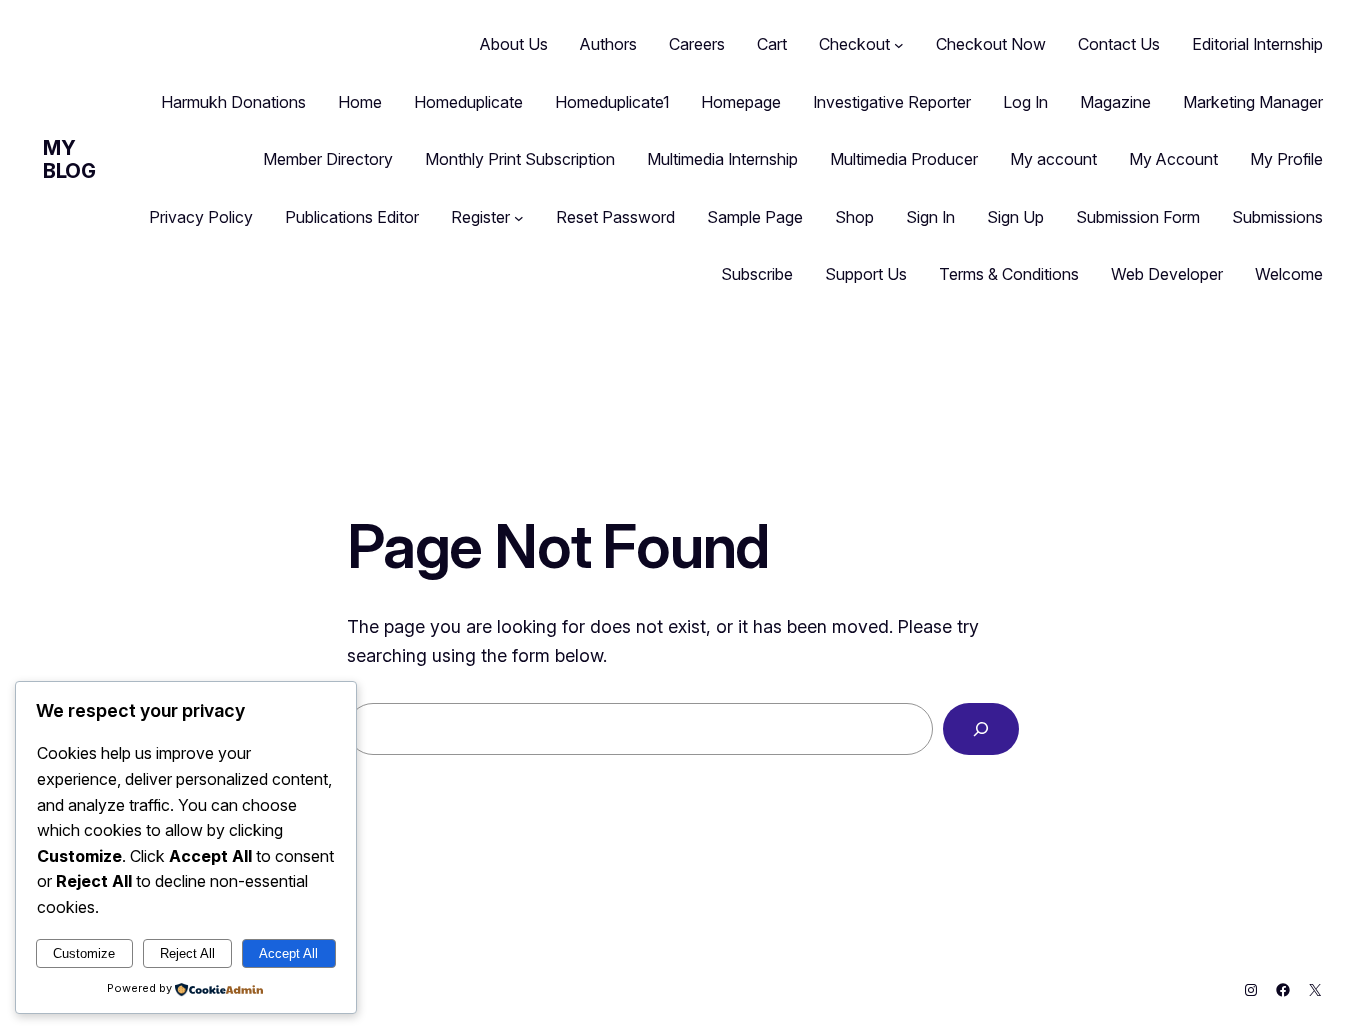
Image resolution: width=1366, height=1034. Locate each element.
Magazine (1115, 102)
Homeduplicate (468, 102)
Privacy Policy (201, 217)
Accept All (288, 953)
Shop (854, 217)
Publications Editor (352, 217)
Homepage (741, 102)
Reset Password (615, 217)
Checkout (854, 44)
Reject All (187, 953)
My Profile (1286, 159)
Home (360, 102)
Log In (1025, 102)
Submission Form (1138, 217)
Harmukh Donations (233, 102)
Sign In (930, 217)
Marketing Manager (1253, 102)
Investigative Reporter (892, 102)
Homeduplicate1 (612, 102)
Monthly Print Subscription (520, 159)
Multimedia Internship (722, 159)
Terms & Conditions (1009, 274)
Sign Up (1015, 217)
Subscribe (757, 274)
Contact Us (1119, 44)
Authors (608, 44)
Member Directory (328, 159)
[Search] (981, 729)
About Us (514, 44)
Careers (697, 44)
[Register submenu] (519, 218)
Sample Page (755, 217)
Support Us (866, 274)
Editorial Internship (1257, 44)
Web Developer (1167, 274)
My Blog (69, 159)
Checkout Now (991, 44)
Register (480, 217)
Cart (772, 44)
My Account (1173, 159)
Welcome (1289, 274)
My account (1053, 159)
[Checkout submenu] (899, 45)
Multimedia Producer (904, 159)
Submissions (1277, 217)
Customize (84, 953)
